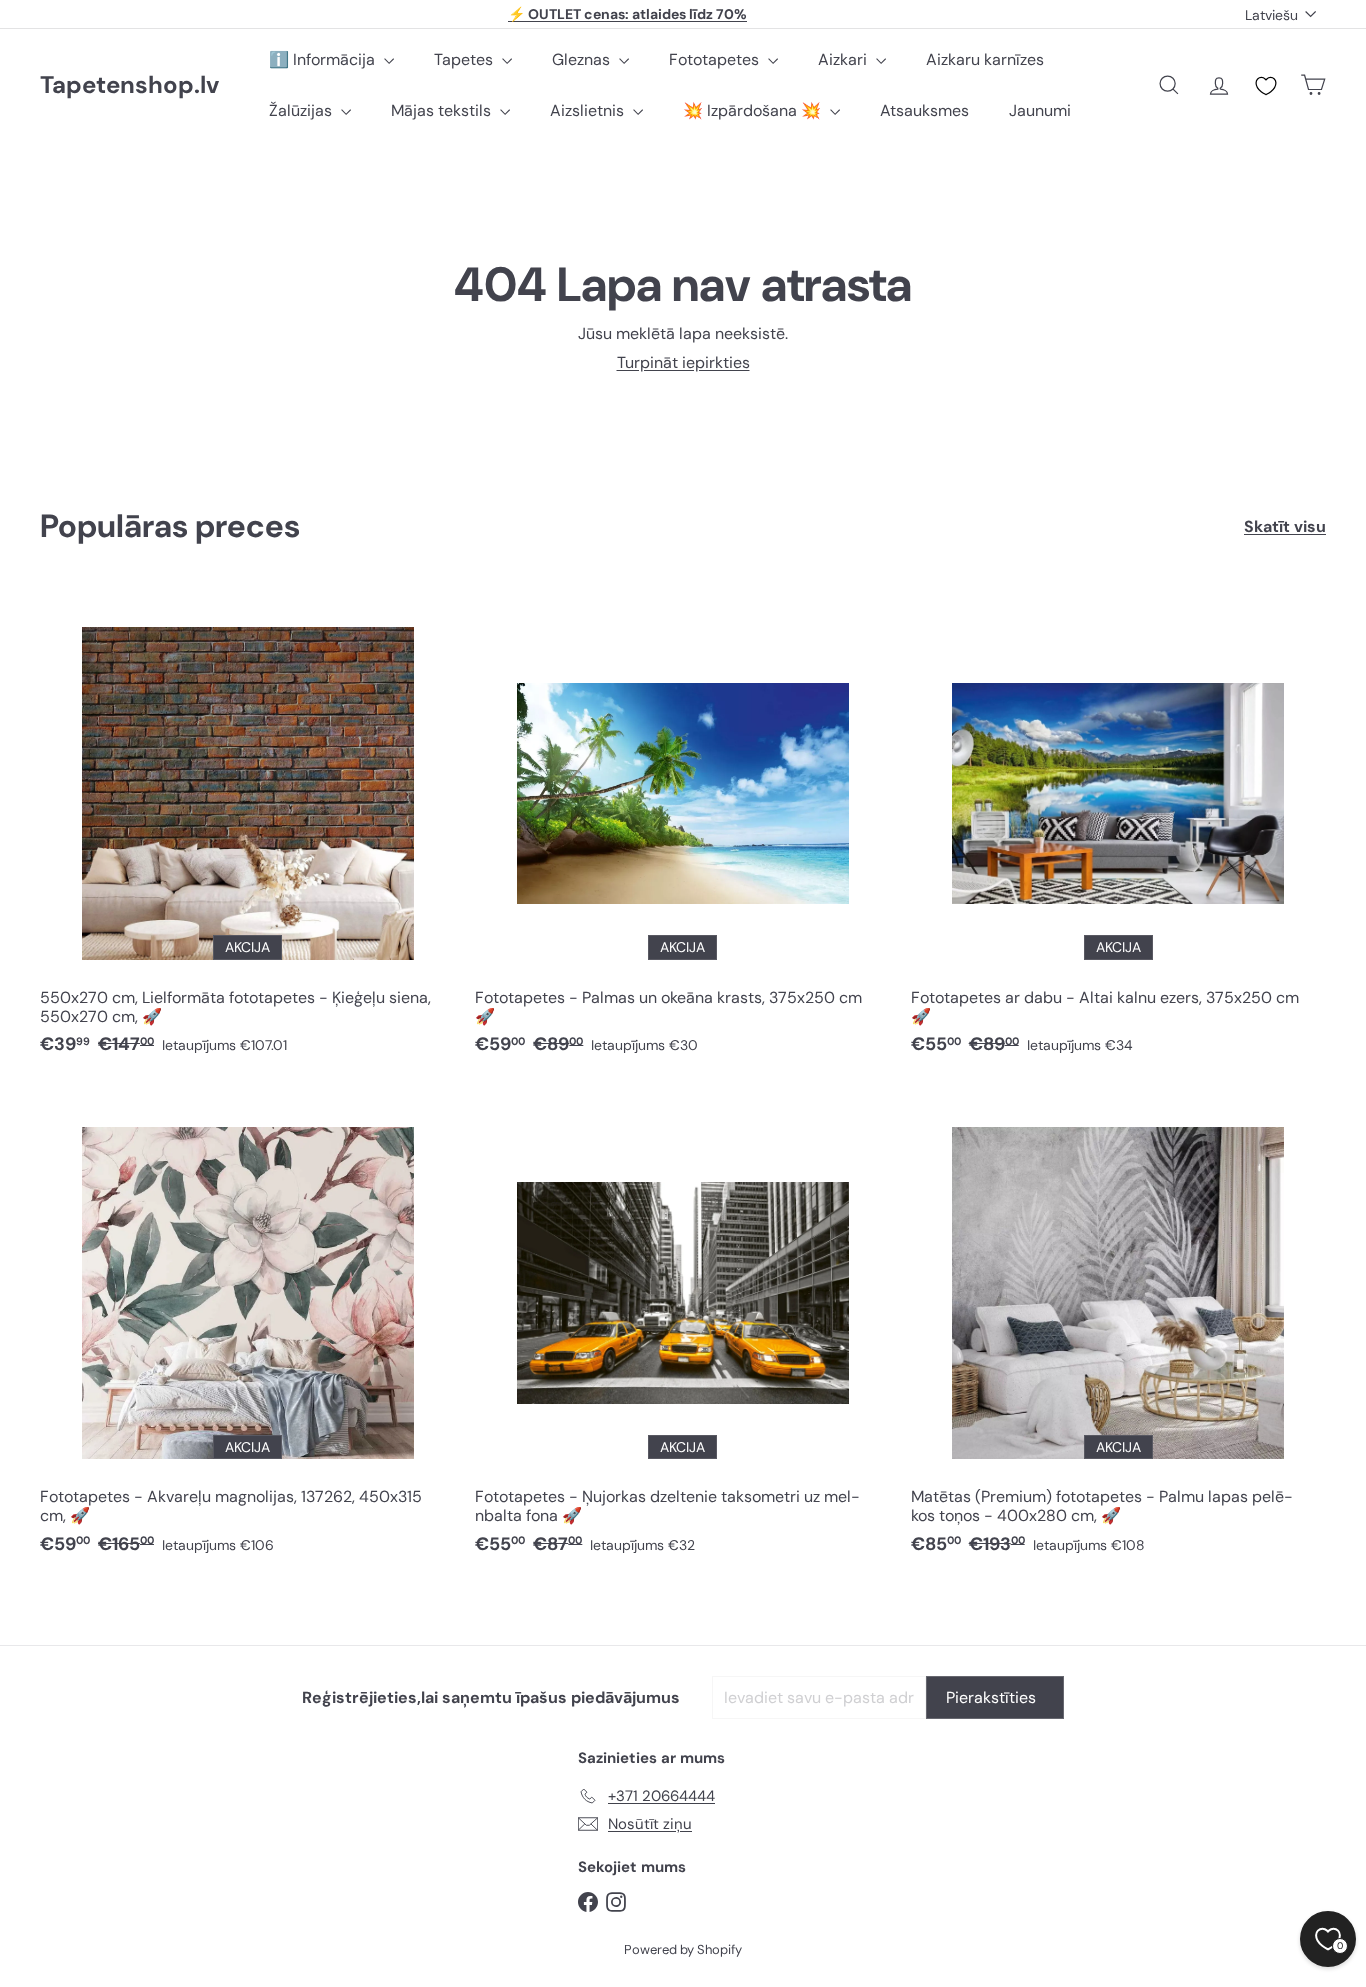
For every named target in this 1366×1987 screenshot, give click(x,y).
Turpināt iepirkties (683, 362)
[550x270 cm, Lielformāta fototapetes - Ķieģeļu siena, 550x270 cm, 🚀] (247, 831)
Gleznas (583, 59)
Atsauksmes (924, 110)
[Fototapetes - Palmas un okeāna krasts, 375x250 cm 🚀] (682, 831)
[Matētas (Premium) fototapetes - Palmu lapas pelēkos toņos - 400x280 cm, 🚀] (1118, 1331)
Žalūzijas (302, 110)
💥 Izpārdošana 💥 (754, 110)
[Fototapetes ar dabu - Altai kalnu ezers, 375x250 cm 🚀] (1118, 831)
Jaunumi (1040, 110)
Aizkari (844, 59)
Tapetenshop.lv (129, 85)
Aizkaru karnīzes (985, 59)
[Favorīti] (1266, 86)
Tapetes (465, 59)
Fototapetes (716, 59)
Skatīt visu (1285, 526)
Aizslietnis (589, 110)
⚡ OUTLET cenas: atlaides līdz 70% (627, 14)
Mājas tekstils (443, 110)
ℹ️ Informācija (324, 59)
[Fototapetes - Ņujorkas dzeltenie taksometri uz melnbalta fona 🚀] (682, 1331)
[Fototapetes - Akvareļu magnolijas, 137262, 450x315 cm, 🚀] (247, 1331)
